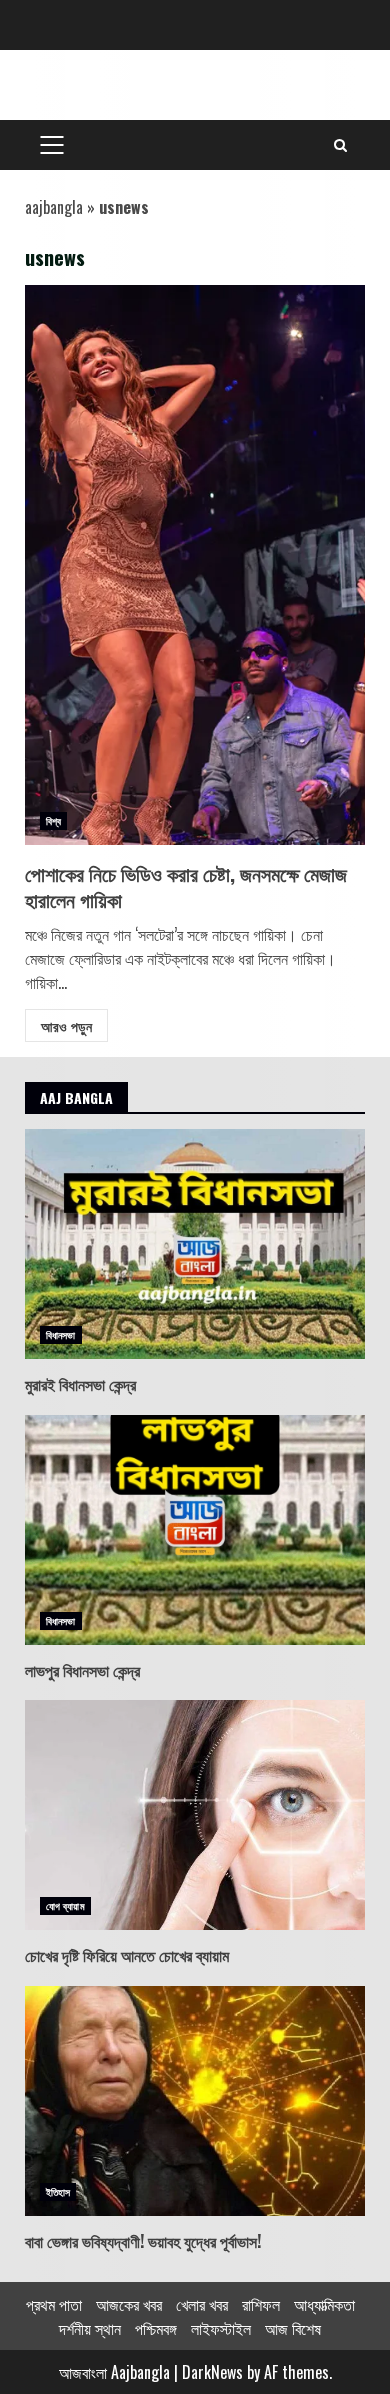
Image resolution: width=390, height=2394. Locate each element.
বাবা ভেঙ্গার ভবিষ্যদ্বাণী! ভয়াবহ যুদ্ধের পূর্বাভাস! (195, 2101)
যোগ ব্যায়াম (65, 1905)
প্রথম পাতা (54, 2304)
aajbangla (54, 207)
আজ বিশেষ (293, 2328)
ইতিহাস (58, 2191)
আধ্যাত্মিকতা (324, 2304)
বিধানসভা (61, 1334)
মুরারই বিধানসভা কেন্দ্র (195, 1244)
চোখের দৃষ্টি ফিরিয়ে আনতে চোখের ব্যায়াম (195, 1815)
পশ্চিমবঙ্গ (156, 2328)
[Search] (340, 145)
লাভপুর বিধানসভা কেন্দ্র (195, 1530)
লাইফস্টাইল (221, 2328)
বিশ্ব (53, 820)
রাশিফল (261, 2304)
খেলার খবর (202, 2304)
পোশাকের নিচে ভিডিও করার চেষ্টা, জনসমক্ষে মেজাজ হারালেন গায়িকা (195, 565)
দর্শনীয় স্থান (90, 2328)
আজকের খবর (129, 2304)
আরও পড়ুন (66, 1025)
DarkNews (212, 2372)
